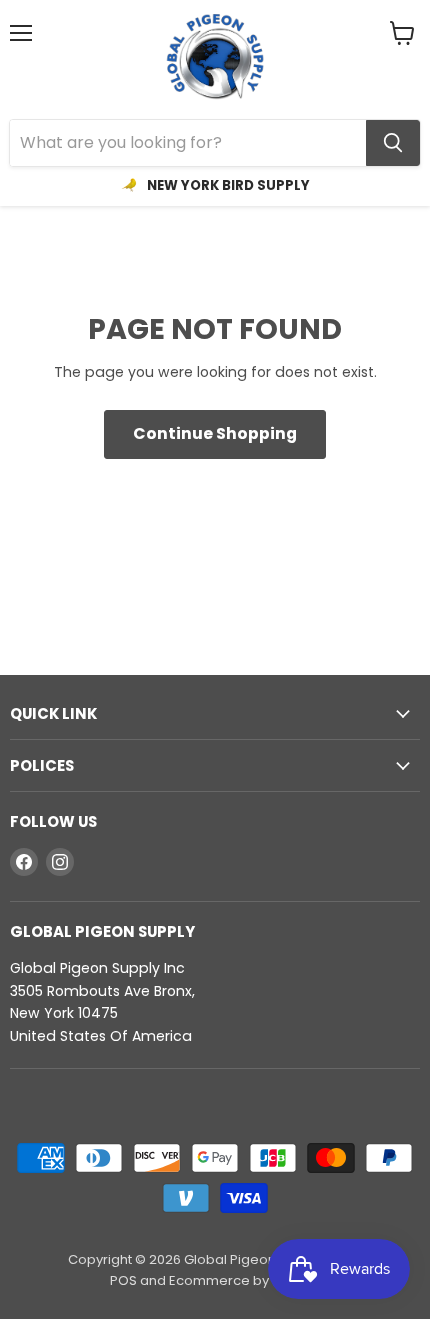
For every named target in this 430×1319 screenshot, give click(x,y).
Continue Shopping (215, 433)
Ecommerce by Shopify (244, 1280)
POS (123, 1280)
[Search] (393, 143)
